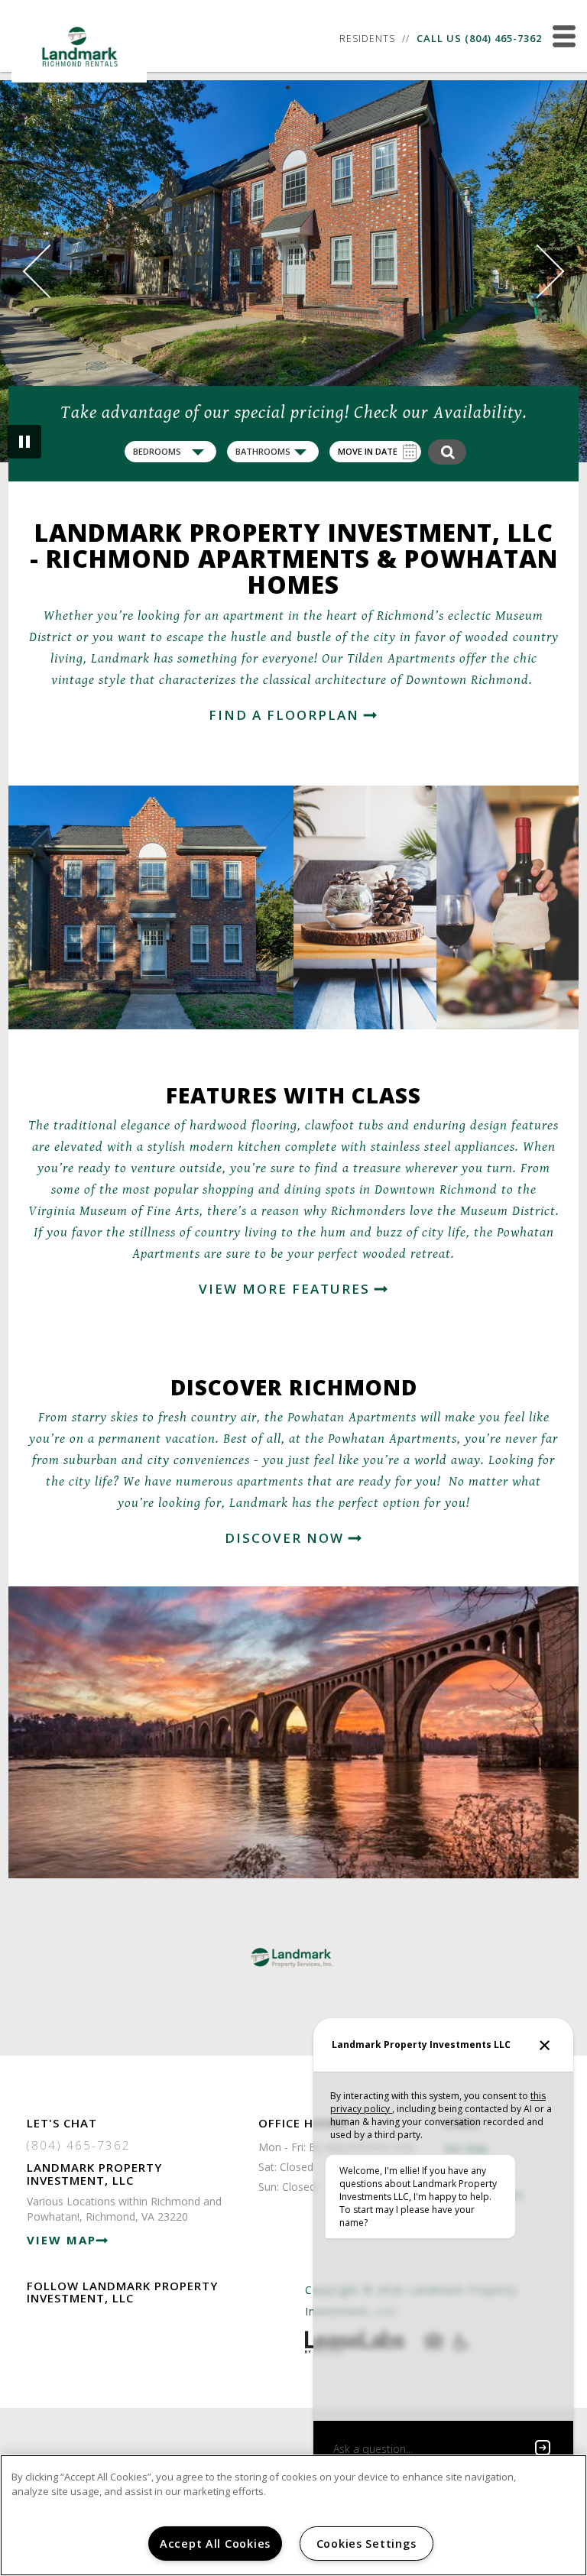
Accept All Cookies (215, 2544)
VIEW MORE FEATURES (287, 1289)
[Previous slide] (50, 272)
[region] (293, 2515)
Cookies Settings (366, 2544)
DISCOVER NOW (287, 1538)
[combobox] (170, 452)
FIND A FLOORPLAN (286, 715)
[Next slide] (538, 272)
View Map (62, 2240)
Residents (367, 39)
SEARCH (447, 452)
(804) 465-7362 (503, 38)
